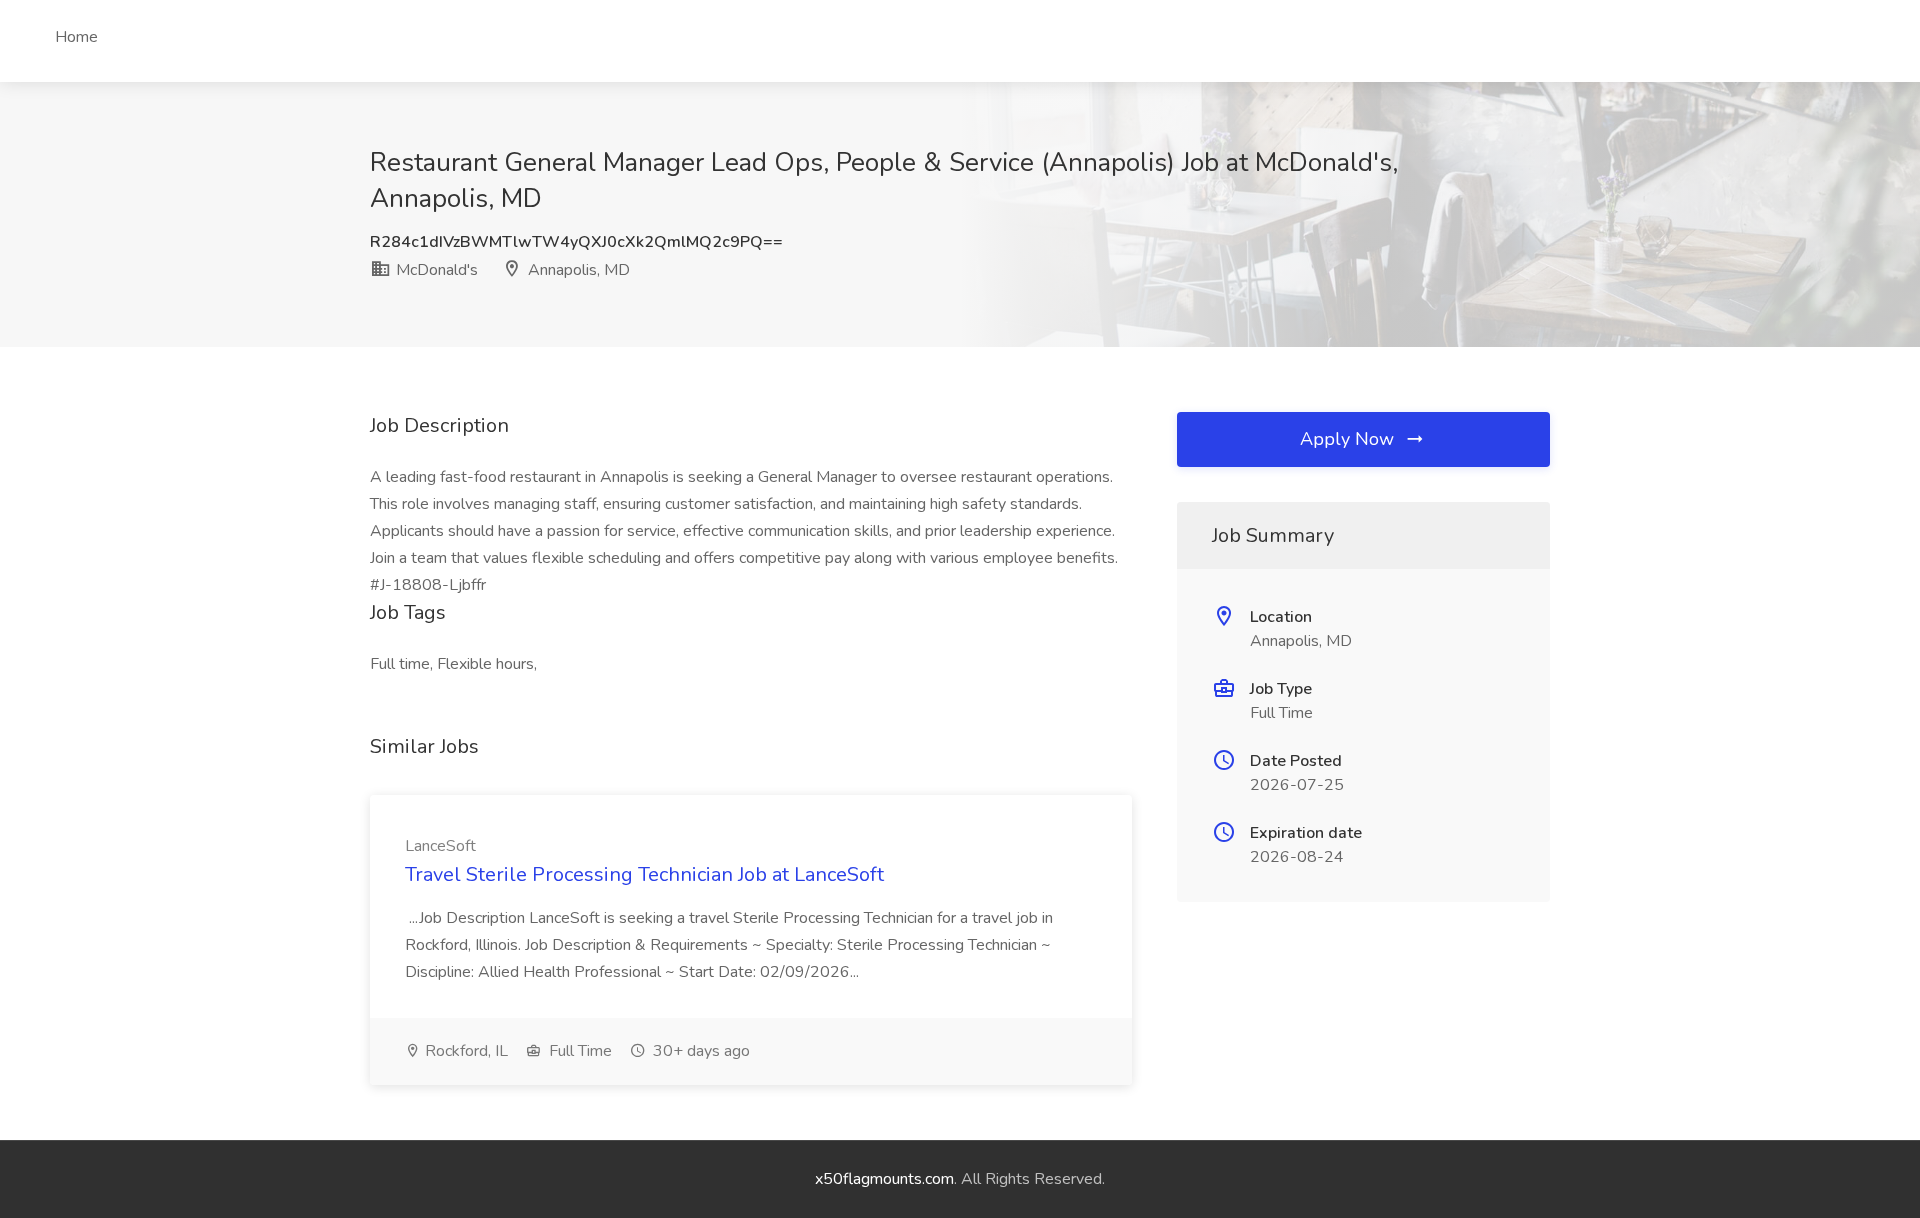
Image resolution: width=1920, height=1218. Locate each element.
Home (76, 37)
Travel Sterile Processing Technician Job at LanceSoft (644, 874)
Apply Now (1349, 439)
